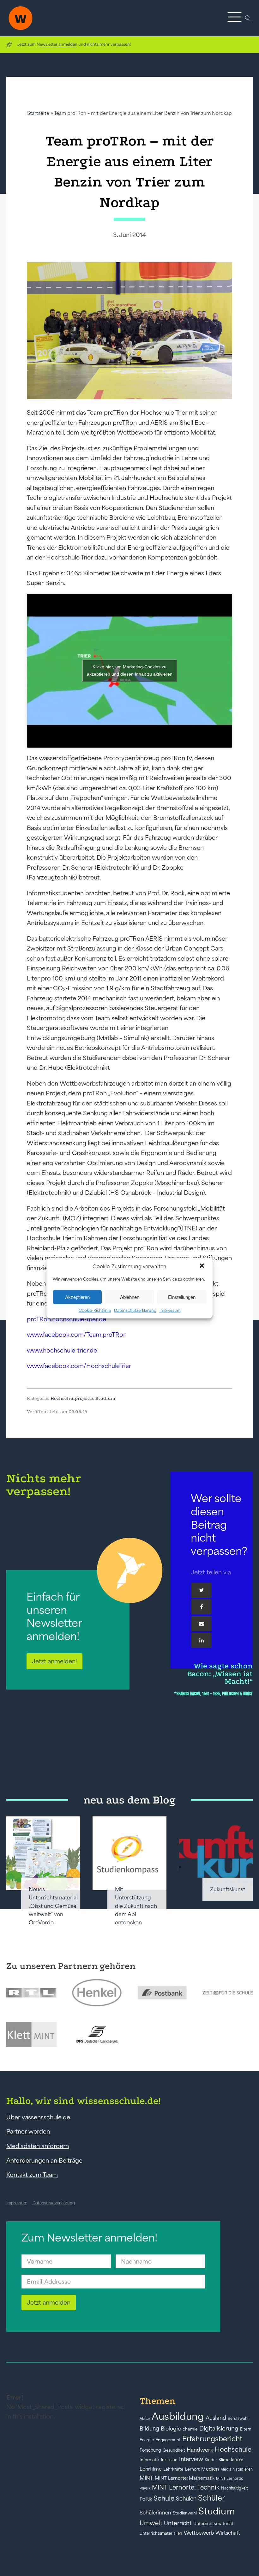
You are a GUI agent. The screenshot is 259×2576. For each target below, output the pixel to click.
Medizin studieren (237, 2469)
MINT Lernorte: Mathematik (185, 2478)
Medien (210, 2469)
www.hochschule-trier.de (62, 1350)
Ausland (216, 2418)
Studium (105, 1398)
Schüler (211, 2498)
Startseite (38, 113)
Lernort (192, 2469)
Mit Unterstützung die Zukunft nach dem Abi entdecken (136, 1906)
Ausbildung (178, 2416)
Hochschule (233, 2449)
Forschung (150, 2450)
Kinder (211, 2460)
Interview (191, 2459)
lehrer (237, 2460)
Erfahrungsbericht (212, 2439)
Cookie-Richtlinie (95, 1310)
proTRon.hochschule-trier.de (66, 1319)
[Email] (202, 1624)
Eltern (246, 2429)
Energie (147, 2440)
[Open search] (248, 18)
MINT (146, 2478)
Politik (146, 2499)
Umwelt (151, 2523)
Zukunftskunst (228, 1889)
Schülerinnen (155, 2513)
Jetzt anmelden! (54, 1661)
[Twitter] (202, 1590)
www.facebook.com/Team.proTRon (77, 1335)
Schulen (186, 2499)
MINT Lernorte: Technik (186, 2487)
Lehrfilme (151, 2469)
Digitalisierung (219, 2428)
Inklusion (169, 2460)
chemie (190, 2429)
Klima (224, 2460)
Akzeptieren (77, 1297)
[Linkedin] (202, 1640)
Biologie (171, 2428)
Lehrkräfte (173, 2469)
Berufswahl (238, 2419)
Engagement (168, 2440)
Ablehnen (130, 1297)
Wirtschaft (228, 2533)
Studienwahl (185, 2513)
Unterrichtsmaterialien (161, 2533)
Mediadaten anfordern (38, 2146)
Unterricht (178, 2523)
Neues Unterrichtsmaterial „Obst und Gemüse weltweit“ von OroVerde (53, 1906)
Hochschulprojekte (72, 1398)
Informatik (150, 2460)
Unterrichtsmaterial (213, 2524)
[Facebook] (202, 1607)
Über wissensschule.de (38, 2117)
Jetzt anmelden (49, 2302)
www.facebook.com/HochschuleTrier (79, 1366)
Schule (164, 2498)
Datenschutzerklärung (135, 1310)
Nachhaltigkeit (235, 2488)
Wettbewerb (199, 2533)
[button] (202, 1266)
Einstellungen (182, 1297)
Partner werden (28, 2131)
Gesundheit (174, 2450)
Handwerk (200, 2450)
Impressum (170, 1310)
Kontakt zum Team (32, 2175)
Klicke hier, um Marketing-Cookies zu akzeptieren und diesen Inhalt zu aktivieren (130, 670)
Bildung (149, 2429)
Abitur (145, 2419)
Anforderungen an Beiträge (44, 2160)
